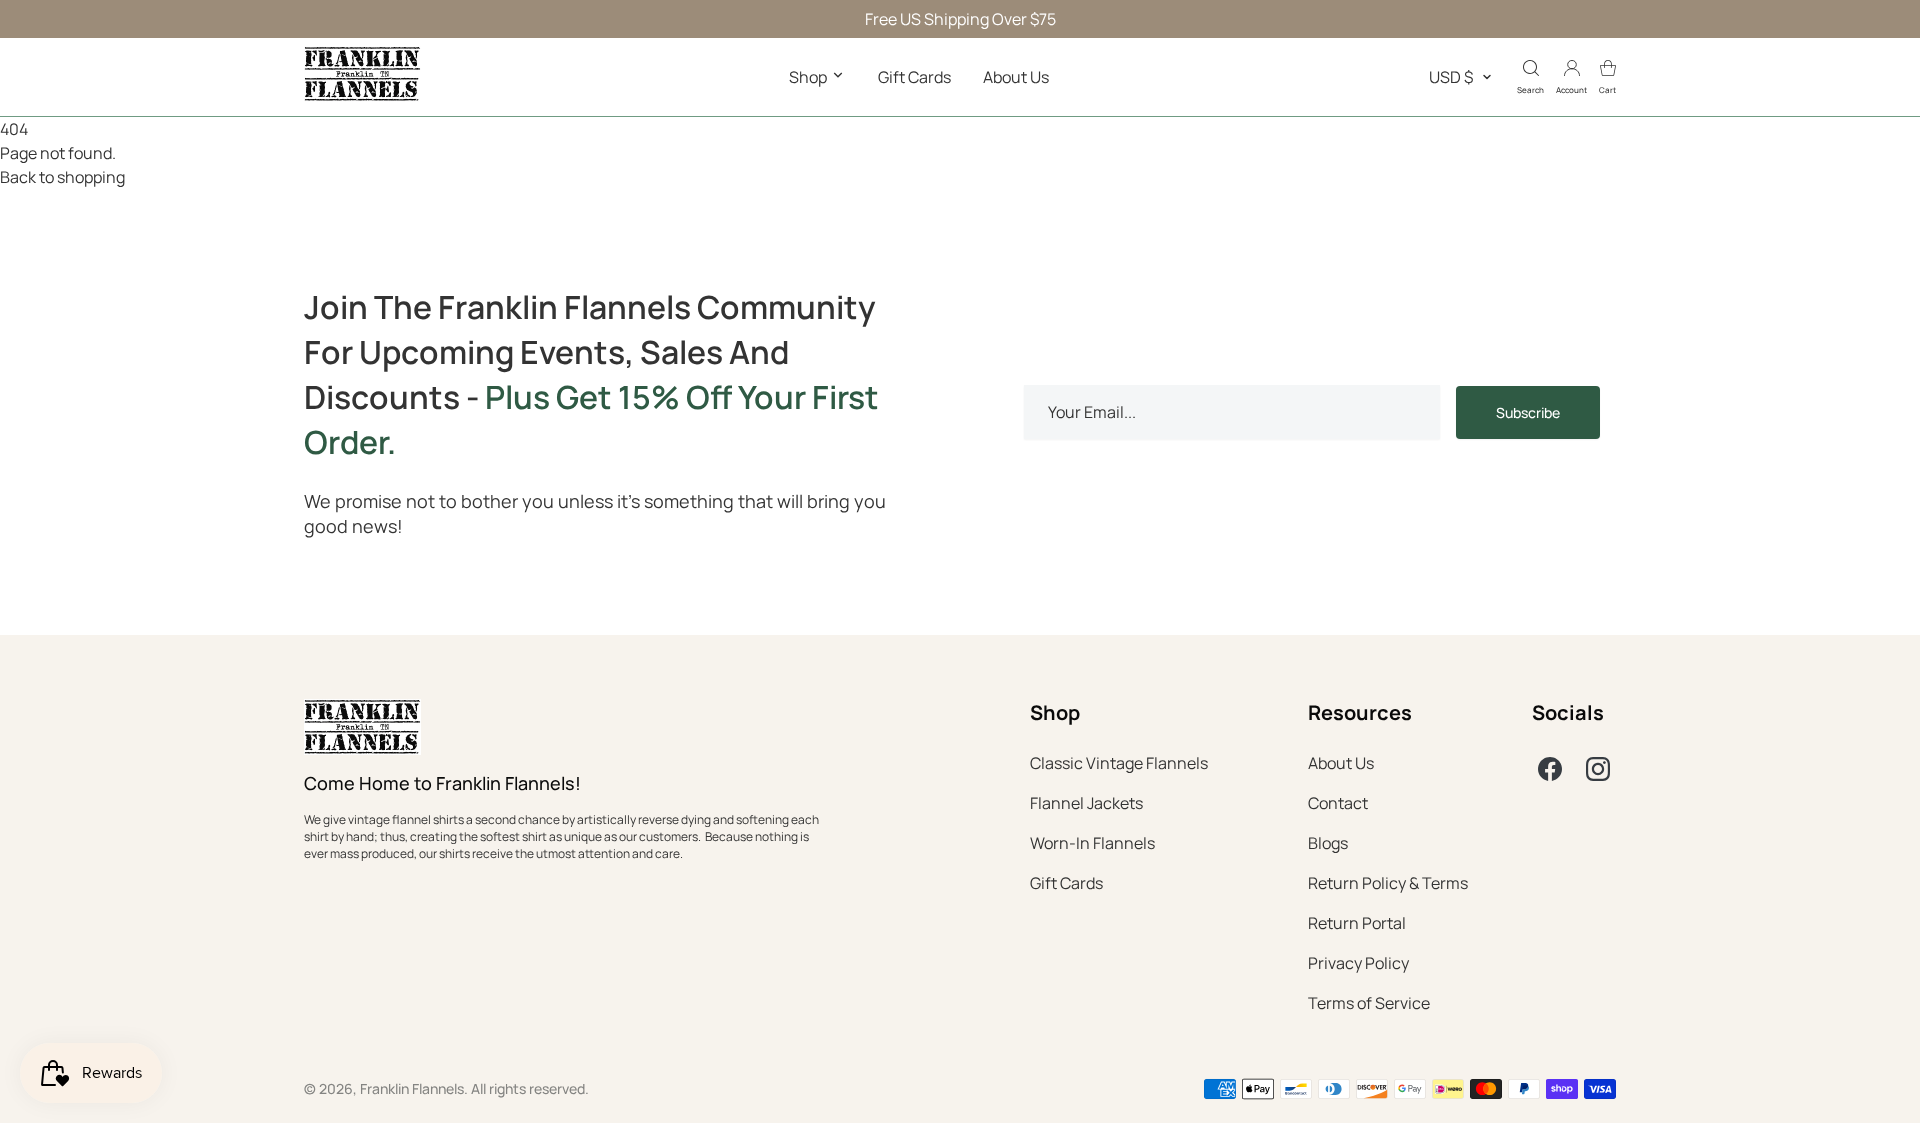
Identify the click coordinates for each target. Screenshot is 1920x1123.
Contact (1338, 803)
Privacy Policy (1358, 963)
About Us (1016, 77)
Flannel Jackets (1086, 803)
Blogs (1328, 843)
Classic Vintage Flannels (1119, 763)
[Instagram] (1598, 769)
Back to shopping (62, 177)
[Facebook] (1550, 769)
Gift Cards (914, 77)
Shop (809, 77)
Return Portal (1357, 923)
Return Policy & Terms (1388, 883)
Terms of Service (1369, 1003)
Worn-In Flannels (1092, 843)
